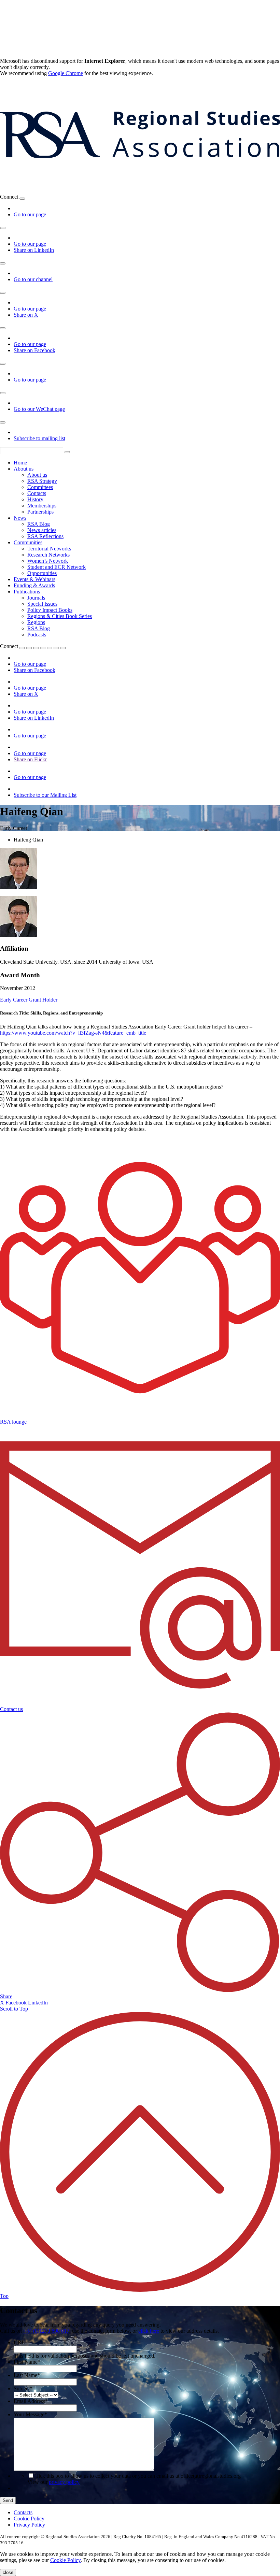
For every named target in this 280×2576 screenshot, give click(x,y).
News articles (42, 530)
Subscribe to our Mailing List (45, 795)
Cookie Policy (29, 2519)
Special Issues (42, 604)
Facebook (17, 2003)
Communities (28, 542)
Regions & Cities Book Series (60, 616)
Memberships (42, 506)
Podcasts (37, 635)
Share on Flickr (30, 759)
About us (24, 469)
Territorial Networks (49, 549)
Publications (27, 592)
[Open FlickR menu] (50, 648)
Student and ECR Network (57, 567)
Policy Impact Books (50, 610)
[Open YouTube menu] (3, 263)
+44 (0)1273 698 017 (46, 2331)
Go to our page (30, 214)
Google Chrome (66, 73)
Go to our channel (33, 279)
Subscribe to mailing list (39, 438)
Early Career (14, 1000)
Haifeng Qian (28, 840)
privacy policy (64, 2482)
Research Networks (48, 555)
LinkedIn (38, 2003)
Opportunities (42, 573)
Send (8, 2500)
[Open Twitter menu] (29, 648)
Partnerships (40, 512)
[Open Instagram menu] (3, 364)
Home (20, 463)
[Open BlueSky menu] (22, 199)
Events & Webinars (34, 579)
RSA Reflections (45, 536)
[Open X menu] (3, 293)
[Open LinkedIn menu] (3, 228)
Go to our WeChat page (39, 409)
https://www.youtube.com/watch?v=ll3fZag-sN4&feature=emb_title (73, 1033)
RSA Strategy (42, 481)
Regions (36, 622)
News (20, 518)
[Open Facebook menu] (3, 328)
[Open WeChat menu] (3, 393)
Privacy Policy (29, 2525)
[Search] (67, 452)
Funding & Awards (34, 585)
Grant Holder (43, 1000)
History (35, 499)
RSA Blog (39, 524)
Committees (40, 487)
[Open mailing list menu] (3, 422)
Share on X (26, 315)
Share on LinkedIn (34, 250)
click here (149, 2331)
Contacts (37, 493)
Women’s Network (48, 561)
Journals (36, 598)
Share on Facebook (34, 350)
